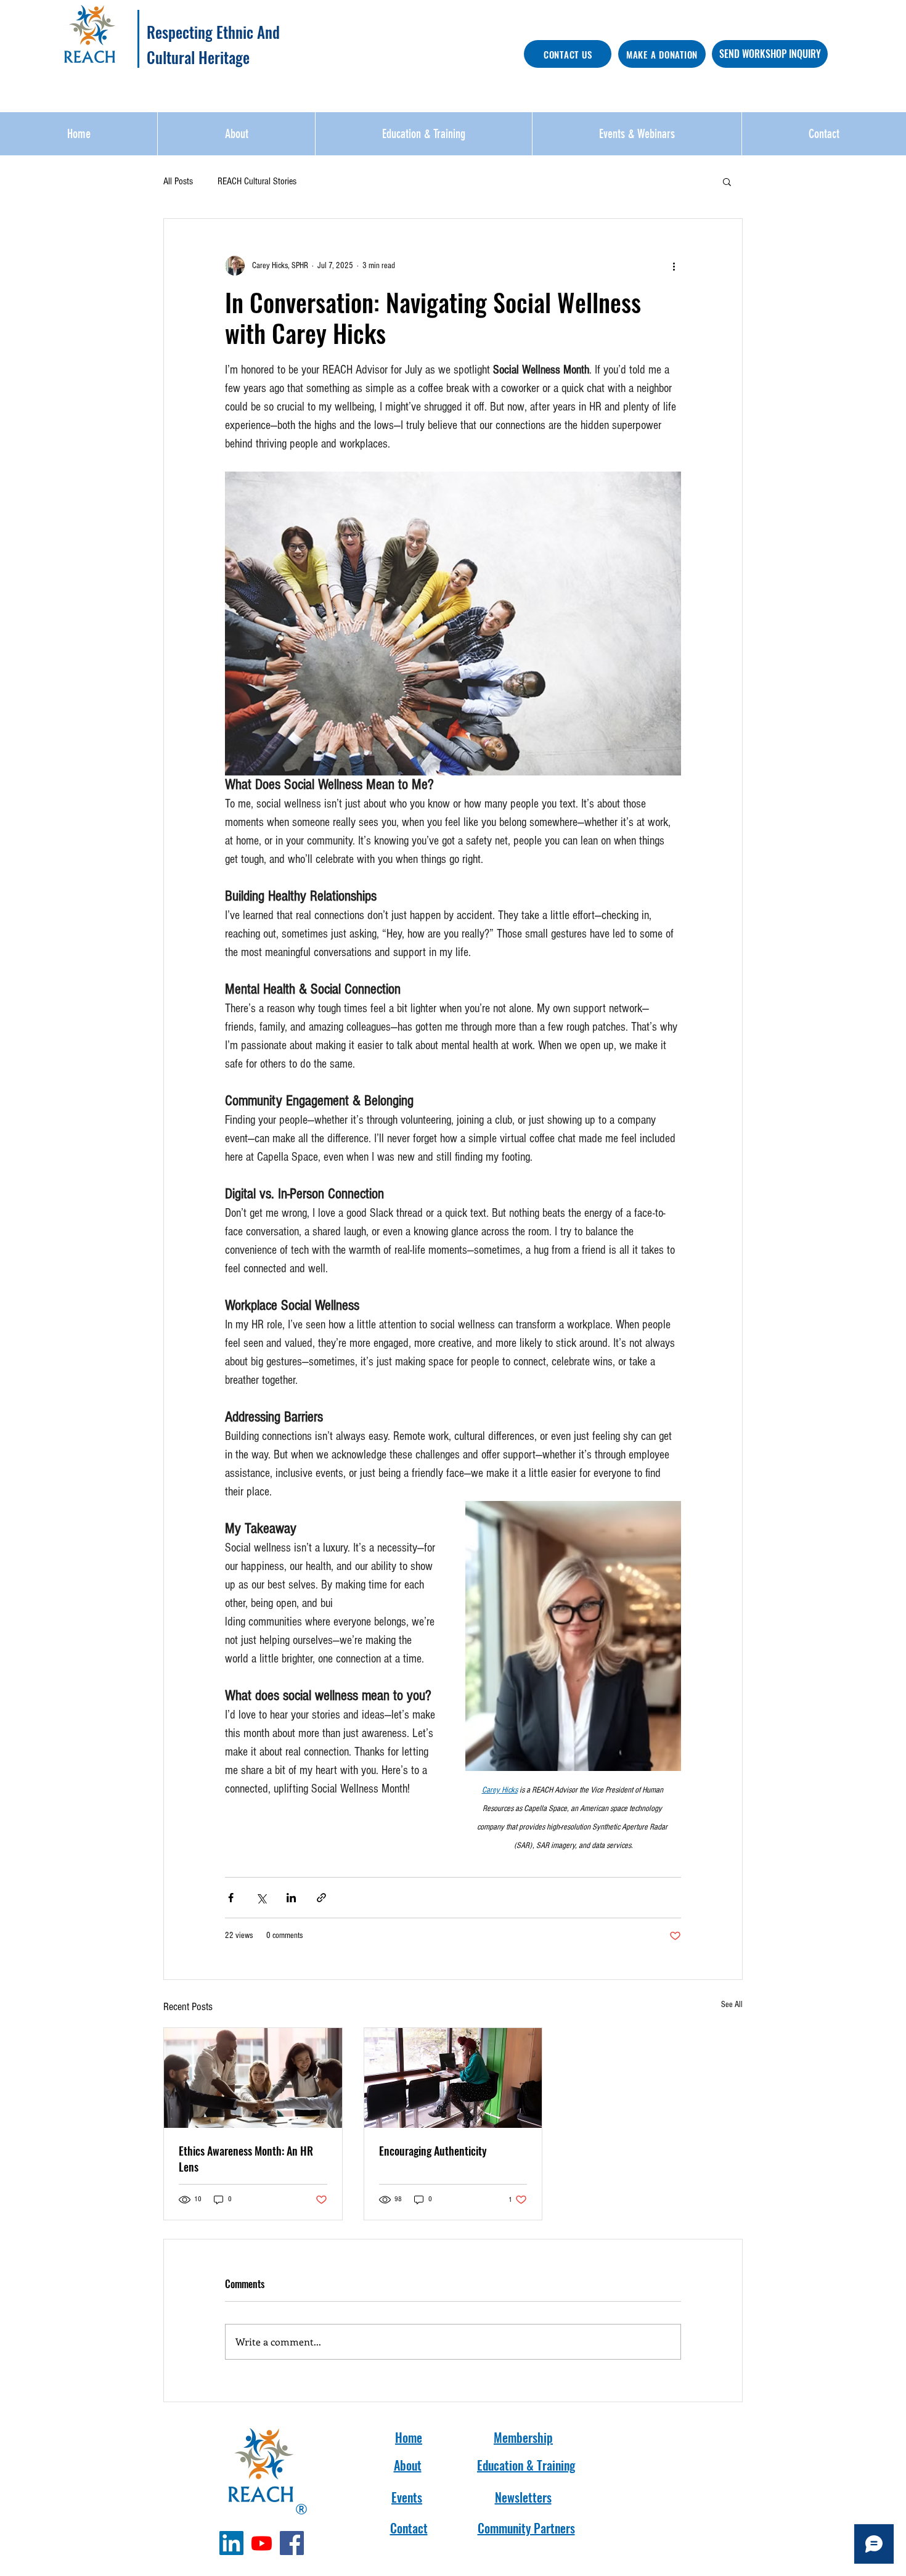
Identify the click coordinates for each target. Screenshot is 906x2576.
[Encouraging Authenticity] (453, 2078)
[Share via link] (321, 1898)
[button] (727, 181)
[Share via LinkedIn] (291, 1898)
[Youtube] (262, 2543)
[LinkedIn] (231, 2543)
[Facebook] (292, 2543)
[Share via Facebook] (231, 1898)
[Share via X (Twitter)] (261, 1898)
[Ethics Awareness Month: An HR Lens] (253, 2078)
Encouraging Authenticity (433, 2151)
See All (732, 2005)
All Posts (178, 181)
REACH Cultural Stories (257, 181)
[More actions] (674, 266)
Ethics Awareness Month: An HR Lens (246, 2159)
